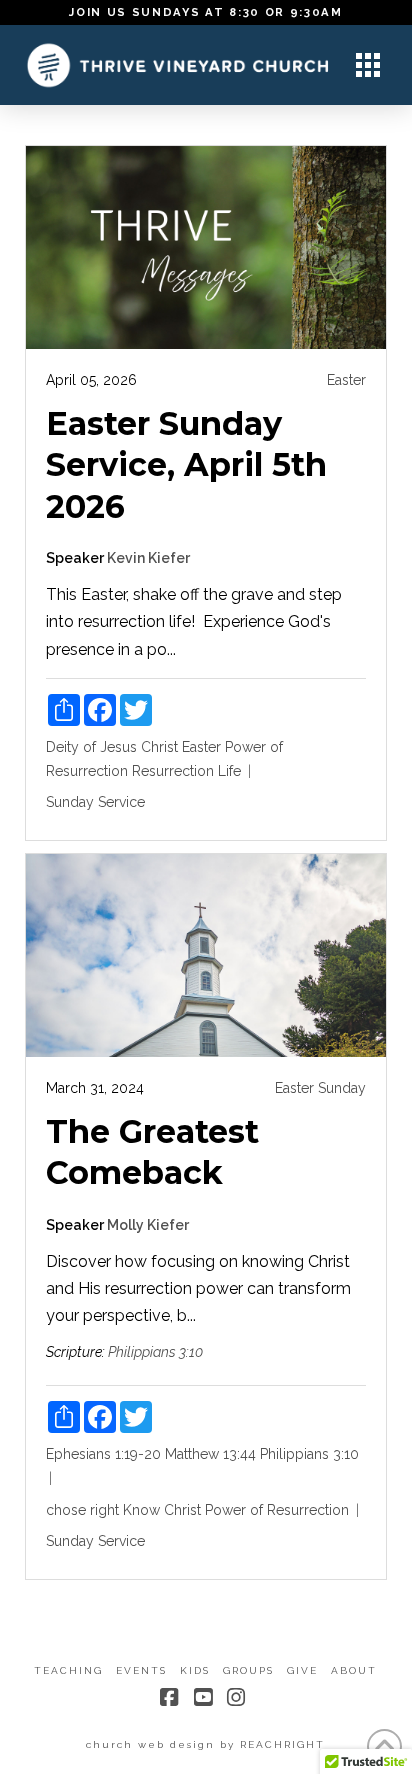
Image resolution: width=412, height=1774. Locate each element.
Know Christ (162, 1510)
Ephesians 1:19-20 (103, 1454)
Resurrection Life (186, 771)
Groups (248, 1670)
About (354, 1670)
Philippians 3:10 (155, 1352)
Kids (195, 1670)
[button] (368, 65)
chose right (82, 1510)
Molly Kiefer (148, 1225)
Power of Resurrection (277, 1510)
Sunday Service (95, 802)
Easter (346, 380)
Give (302, 1670)
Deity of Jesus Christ (112, 747)
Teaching (68, 1670)
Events (141, 1670)
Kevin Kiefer (148, 558)
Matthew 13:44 (210, 1454)
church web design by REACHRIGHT (205, 1744)
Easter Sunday (320, 1088)
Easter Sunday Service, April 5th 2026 (186, 465)
